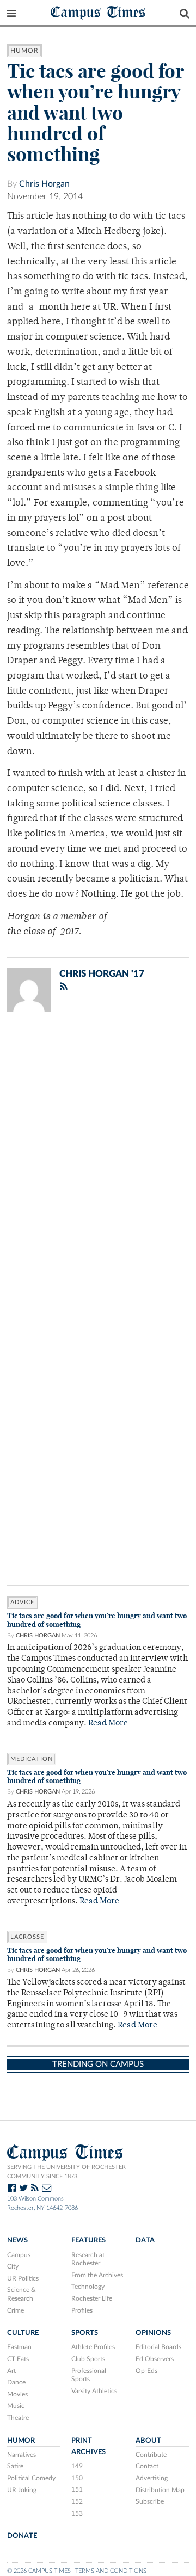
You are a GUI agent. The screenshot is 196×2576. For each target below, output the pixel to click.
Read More (108, 1724)
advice (22, 1602)
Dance (16, 2382)
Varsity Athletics (94, 2391)
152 (77, 2501)
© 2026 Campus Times (39, 2571)
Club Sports (88, 2359)
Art (11, 2371)
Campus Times (98, 12)
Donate (22, 2536)
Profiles (82, 2310)
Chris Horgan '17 (102, 974)
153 (77, 2513)
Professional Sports (89, 2375)
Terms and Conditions (111, 2571)
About (148, 2441)
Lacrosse (27, 1937)
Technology (88, 2287)
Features (88, 2240)
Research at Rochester (88, 2259)
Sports (85, 2333)
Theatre (18, 2418)
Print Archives (88, 2446)
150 (77, 2478)
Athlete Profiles (93, 2347)
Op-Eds (146, 2371)
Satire (15, 2466)
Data (145, 2240)
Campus (19, 2255)
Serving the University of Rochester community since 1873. (66, 2172)
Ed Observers (155, 2359)
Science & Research (22, 2294)
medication (32, 1759)
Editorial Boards (158, 2347)
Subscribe (150, 2501)
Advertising (152, 2478)
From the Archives (97, 2275)
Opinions (153, 2333)
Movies (17, 2394)
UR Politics (23, 2278)
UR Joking (22, 2490)
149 (77, 2466)
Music (16, 2406)
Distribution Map (160, 2490)
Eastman (19, 2347)
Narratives (22, 2455)
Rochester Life (92, 2298)
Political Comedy (31, 2478)
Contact (147, 2466)
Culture (23, 2333)
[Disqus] (98, 1162)
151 (77, 2489)
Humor (24, 51)
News (17, 2240)
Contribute (151, 2455)
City (13, 2266)
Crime (16, 2310)
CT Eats (18, 2359)
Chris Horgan (44, 184)
